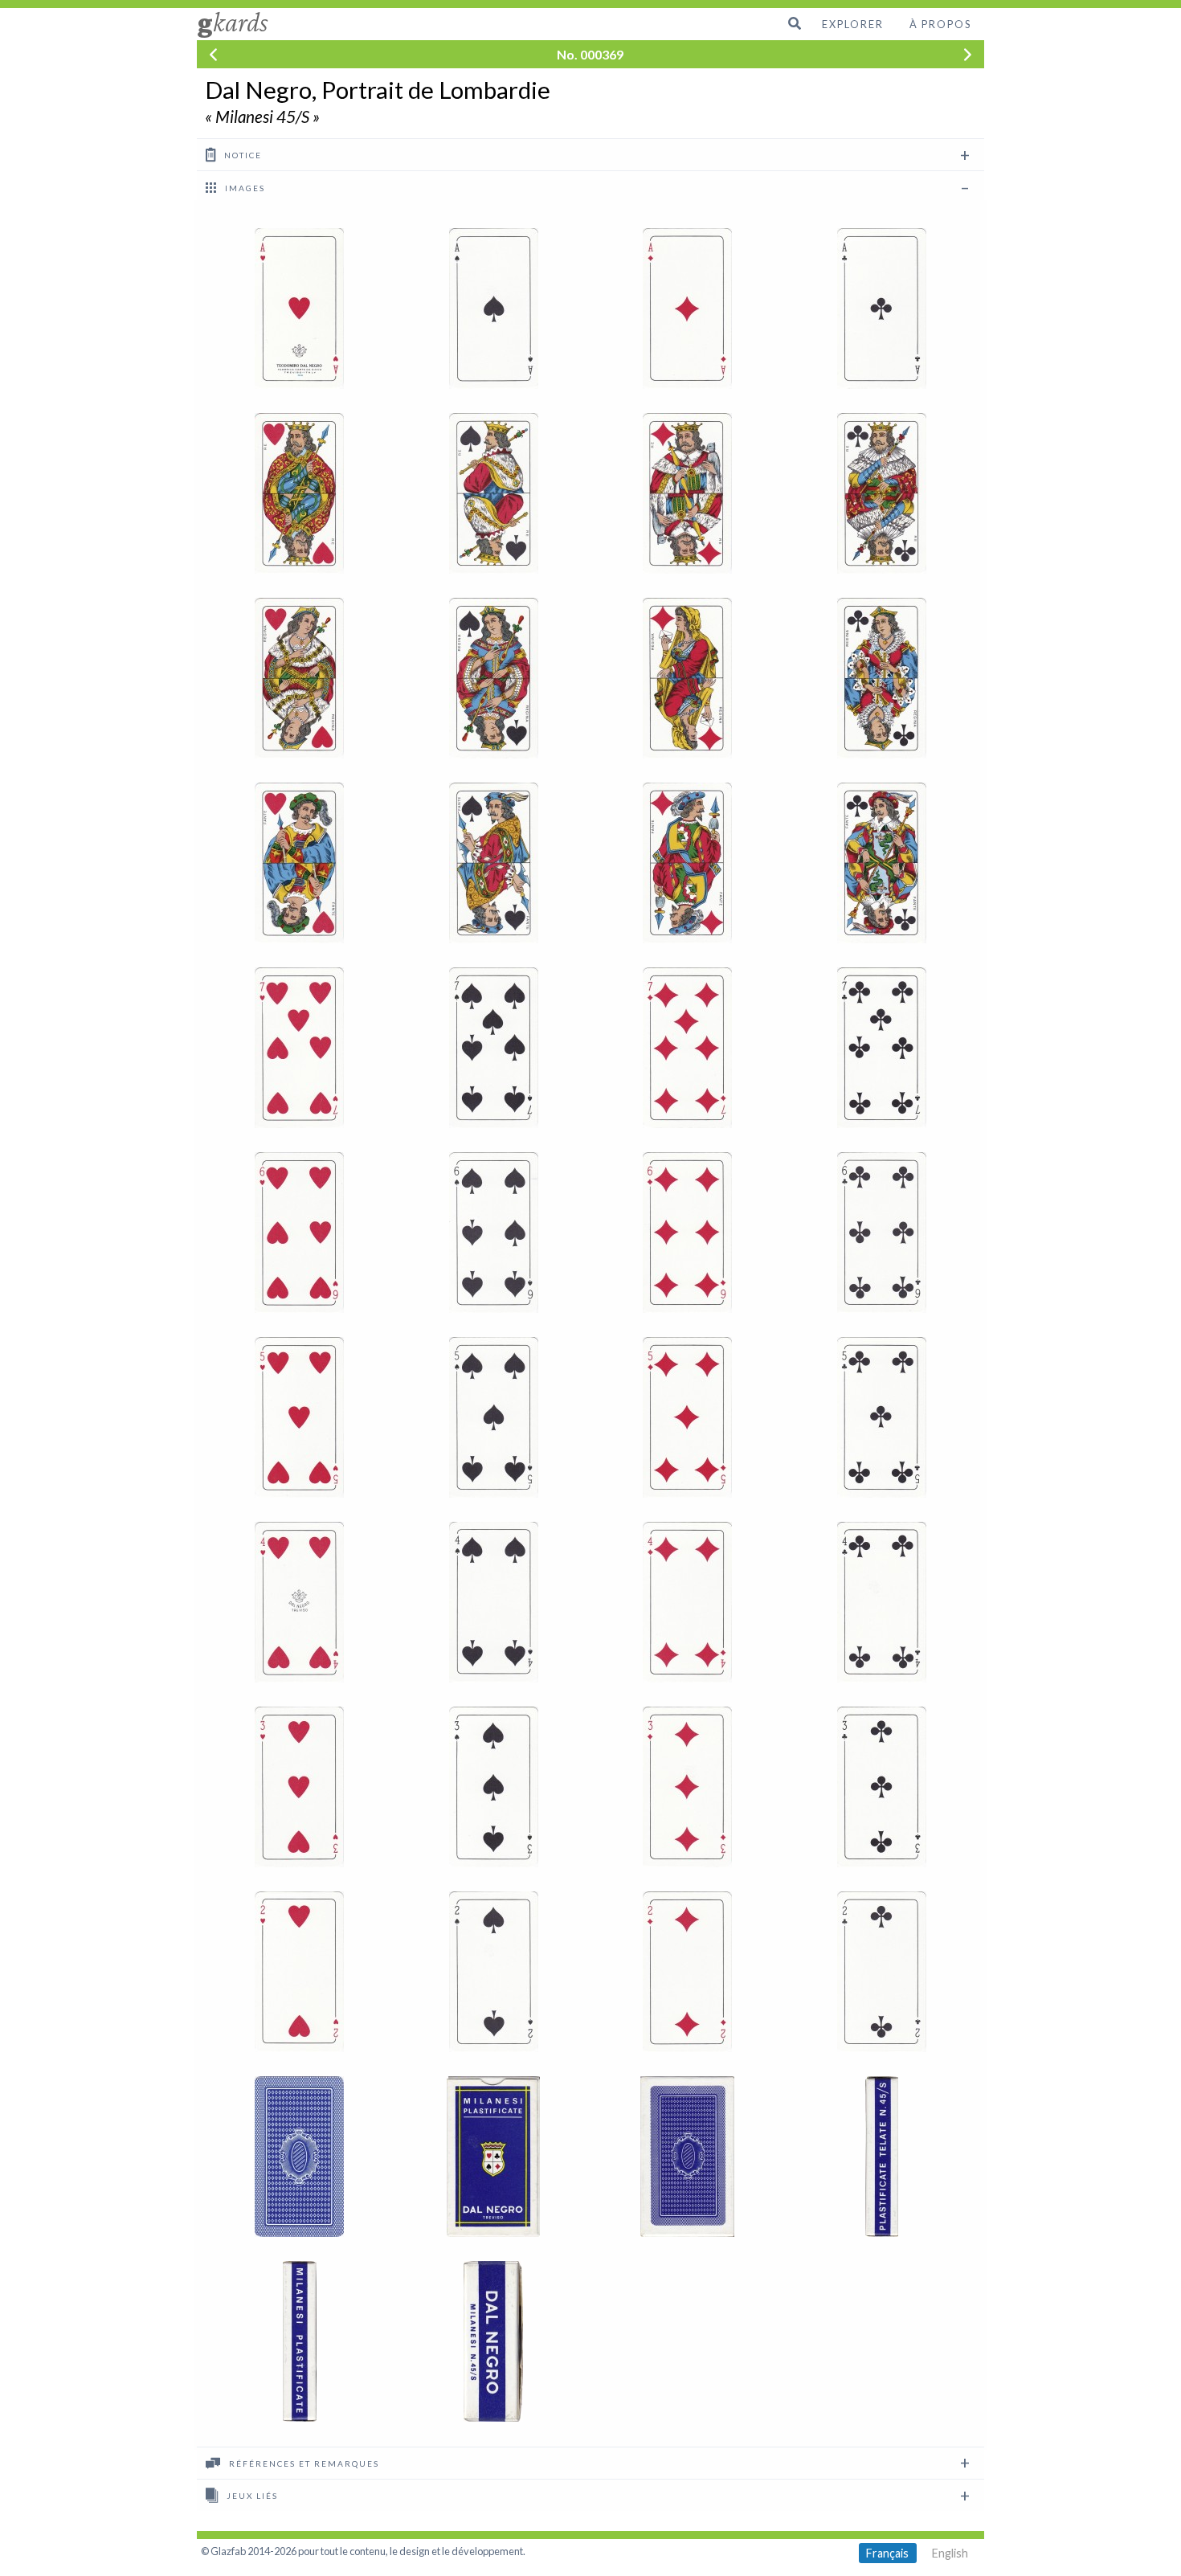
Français (887, 2553)
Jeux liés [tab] (251, 2496)
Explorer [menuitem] (853, 24)
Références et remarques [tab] (302, 2464)
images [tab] (243, 188)
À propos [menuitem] (940, 24)
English (950, 2553)
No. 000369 (590, 54)
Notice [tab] (241, 155)
